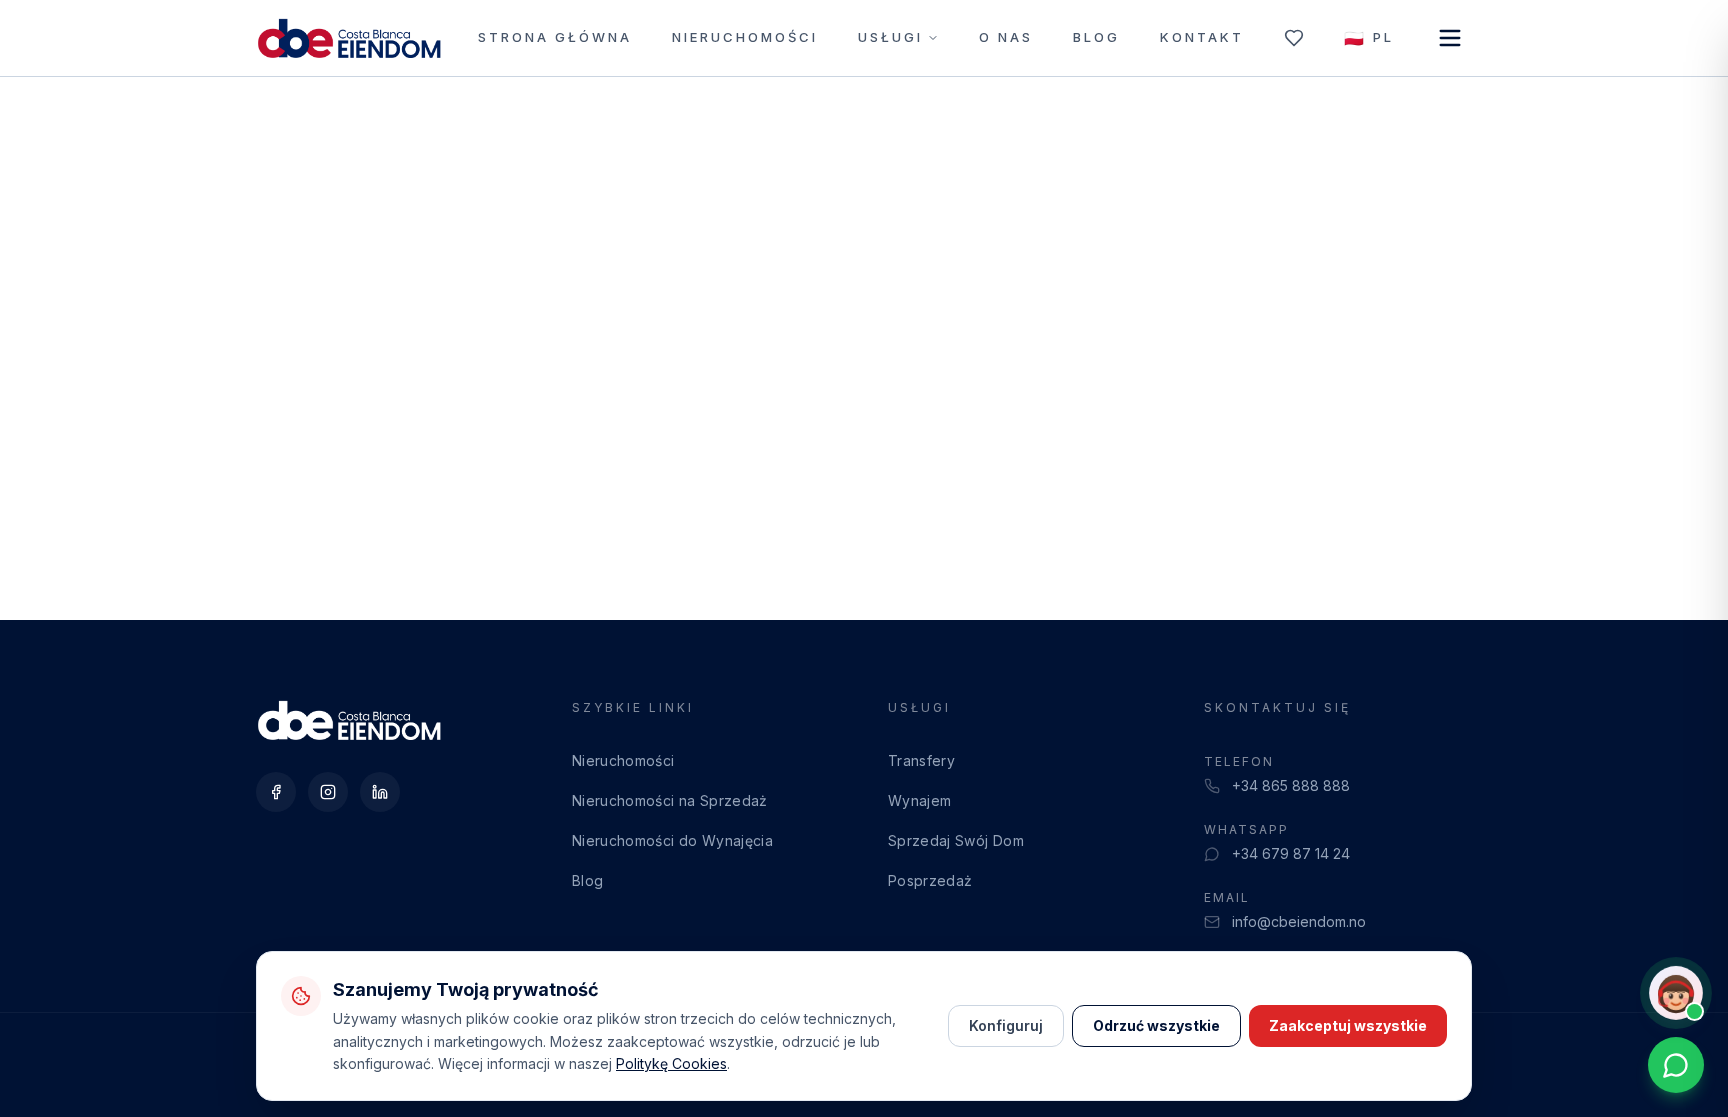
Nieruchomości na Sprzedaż (670, 800)
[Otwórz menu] (1450, 38)
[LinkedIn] (380, 792)
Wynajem (919, 800)
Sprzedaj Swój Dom (956, 840)
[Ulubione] (1294, 38)
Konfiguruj (1006, 1025)
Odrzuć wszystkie (1156, 1025)
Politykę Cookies (671, 1063)
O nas (1006, 37)
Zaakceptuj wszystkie (1348, 1025)
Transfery (921, 760)
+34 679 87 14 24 (1291, 853)
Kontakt (1202, 37)
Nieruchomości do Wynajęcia (672, 840)
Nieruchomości (745, 37)
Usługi (890, 37)
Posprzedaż (930, 880)
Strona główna (555, 37)
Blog (1096, 37)
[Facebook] (276, 792)
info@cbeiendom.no (1299, 921)
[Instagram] (328, 792)
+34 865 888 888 (1291, 785)
